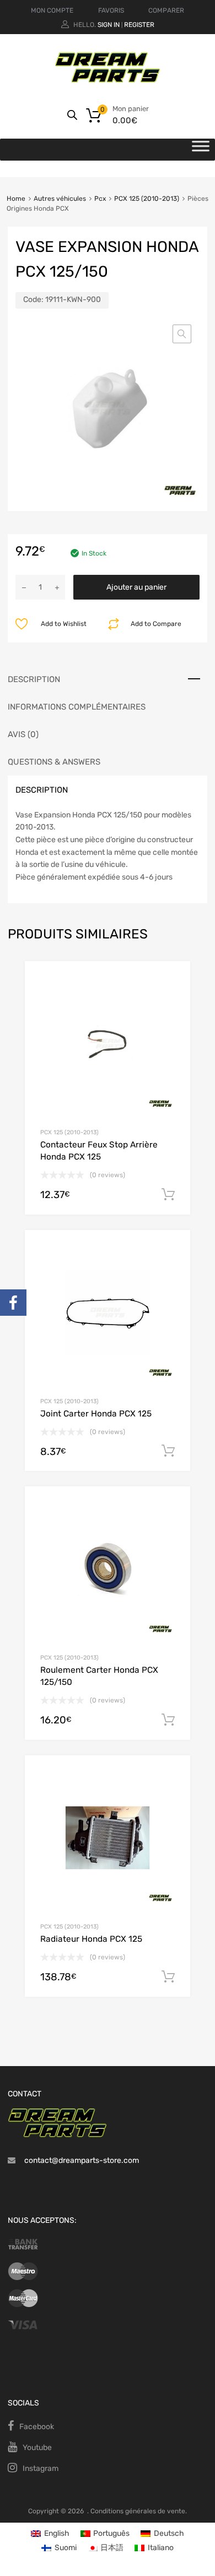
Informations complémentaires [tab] (77, 707)
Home (16, 199)
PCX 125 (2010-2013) (147, 199)
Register (139, 25)
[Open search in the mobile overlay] (72, 115)
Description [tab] (34, 679)
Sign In (109, 25)
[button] (182, 334)
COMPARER (166, 10)
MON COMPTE (52, 10)
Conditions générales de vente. (139, 2511)
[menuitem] (50, 2534)
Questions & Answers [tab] (54, 762)
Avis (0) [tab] (23, 734)
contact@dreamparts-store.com (82, 2160)
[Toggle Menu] (201, 150)
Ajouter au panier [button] (168, 1195)
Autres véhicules (60, 199)
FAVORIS (111, 10)
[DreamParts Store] (108, 80)
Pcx (100, 199)
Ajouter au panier (136, 587)
